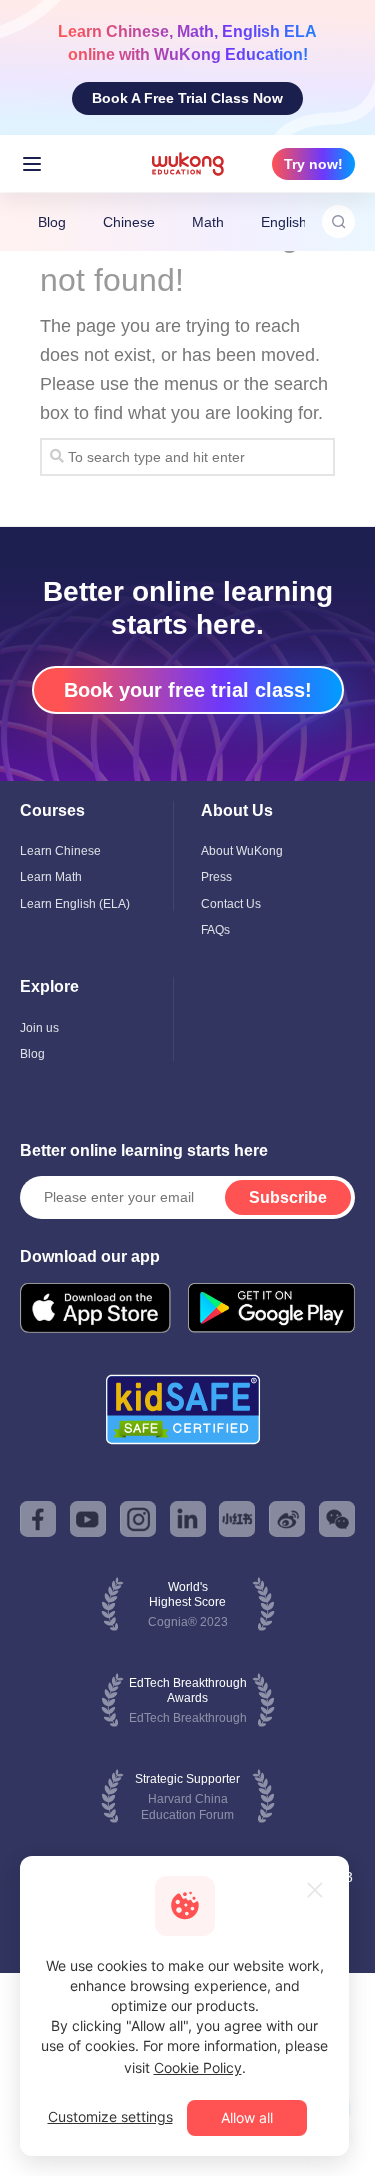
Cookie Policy (198, 2067)
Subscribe (288, 1197)
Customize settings (110, 2116)
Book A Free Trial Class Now (187, 98)
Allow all (247, 2117)
